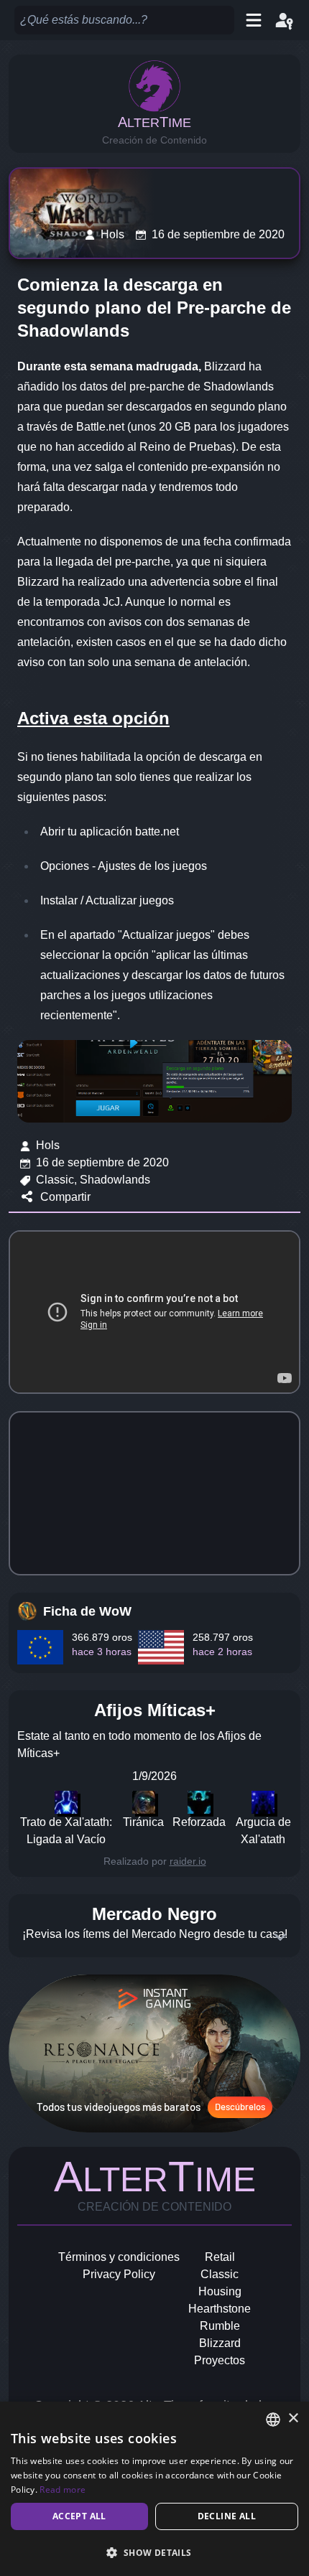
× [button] (293, 2418)
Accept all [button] (79, 2516)
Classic (220, 2274)
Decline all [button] (227, 2516)
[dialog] (154, 2489)
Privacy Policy (119, 2274)
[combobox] (273, 2420)
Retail (220, 2257)
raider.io (188, 1861)
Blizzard (220, 2343)
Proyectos (220, 2360)
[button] (154, 2552)
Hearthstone (220, 2309)
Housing (220, 2291)
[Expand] (280, 1937)
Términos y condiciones (119, 2257)
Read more (63, 2490)
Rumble (220, 2326)
